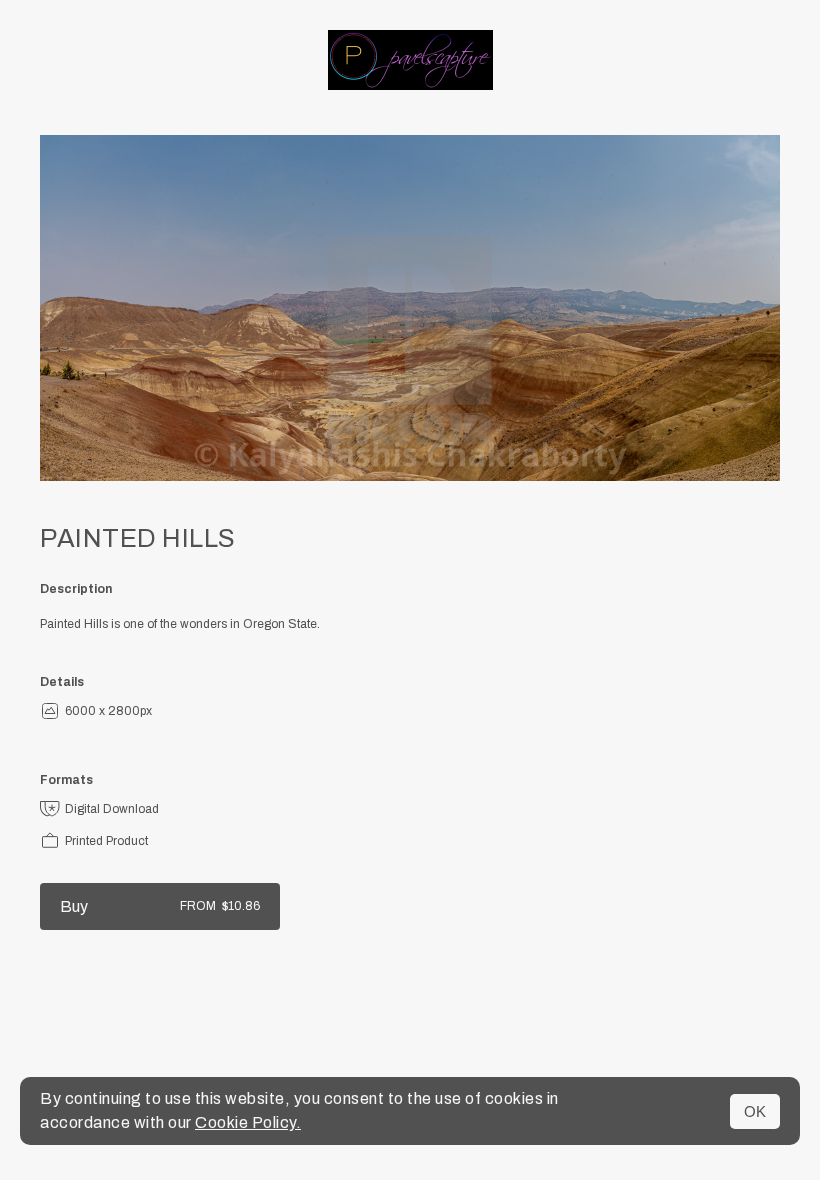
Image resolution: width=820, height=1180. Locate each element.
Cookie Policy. (248, 1122)
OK (755, 1111)
